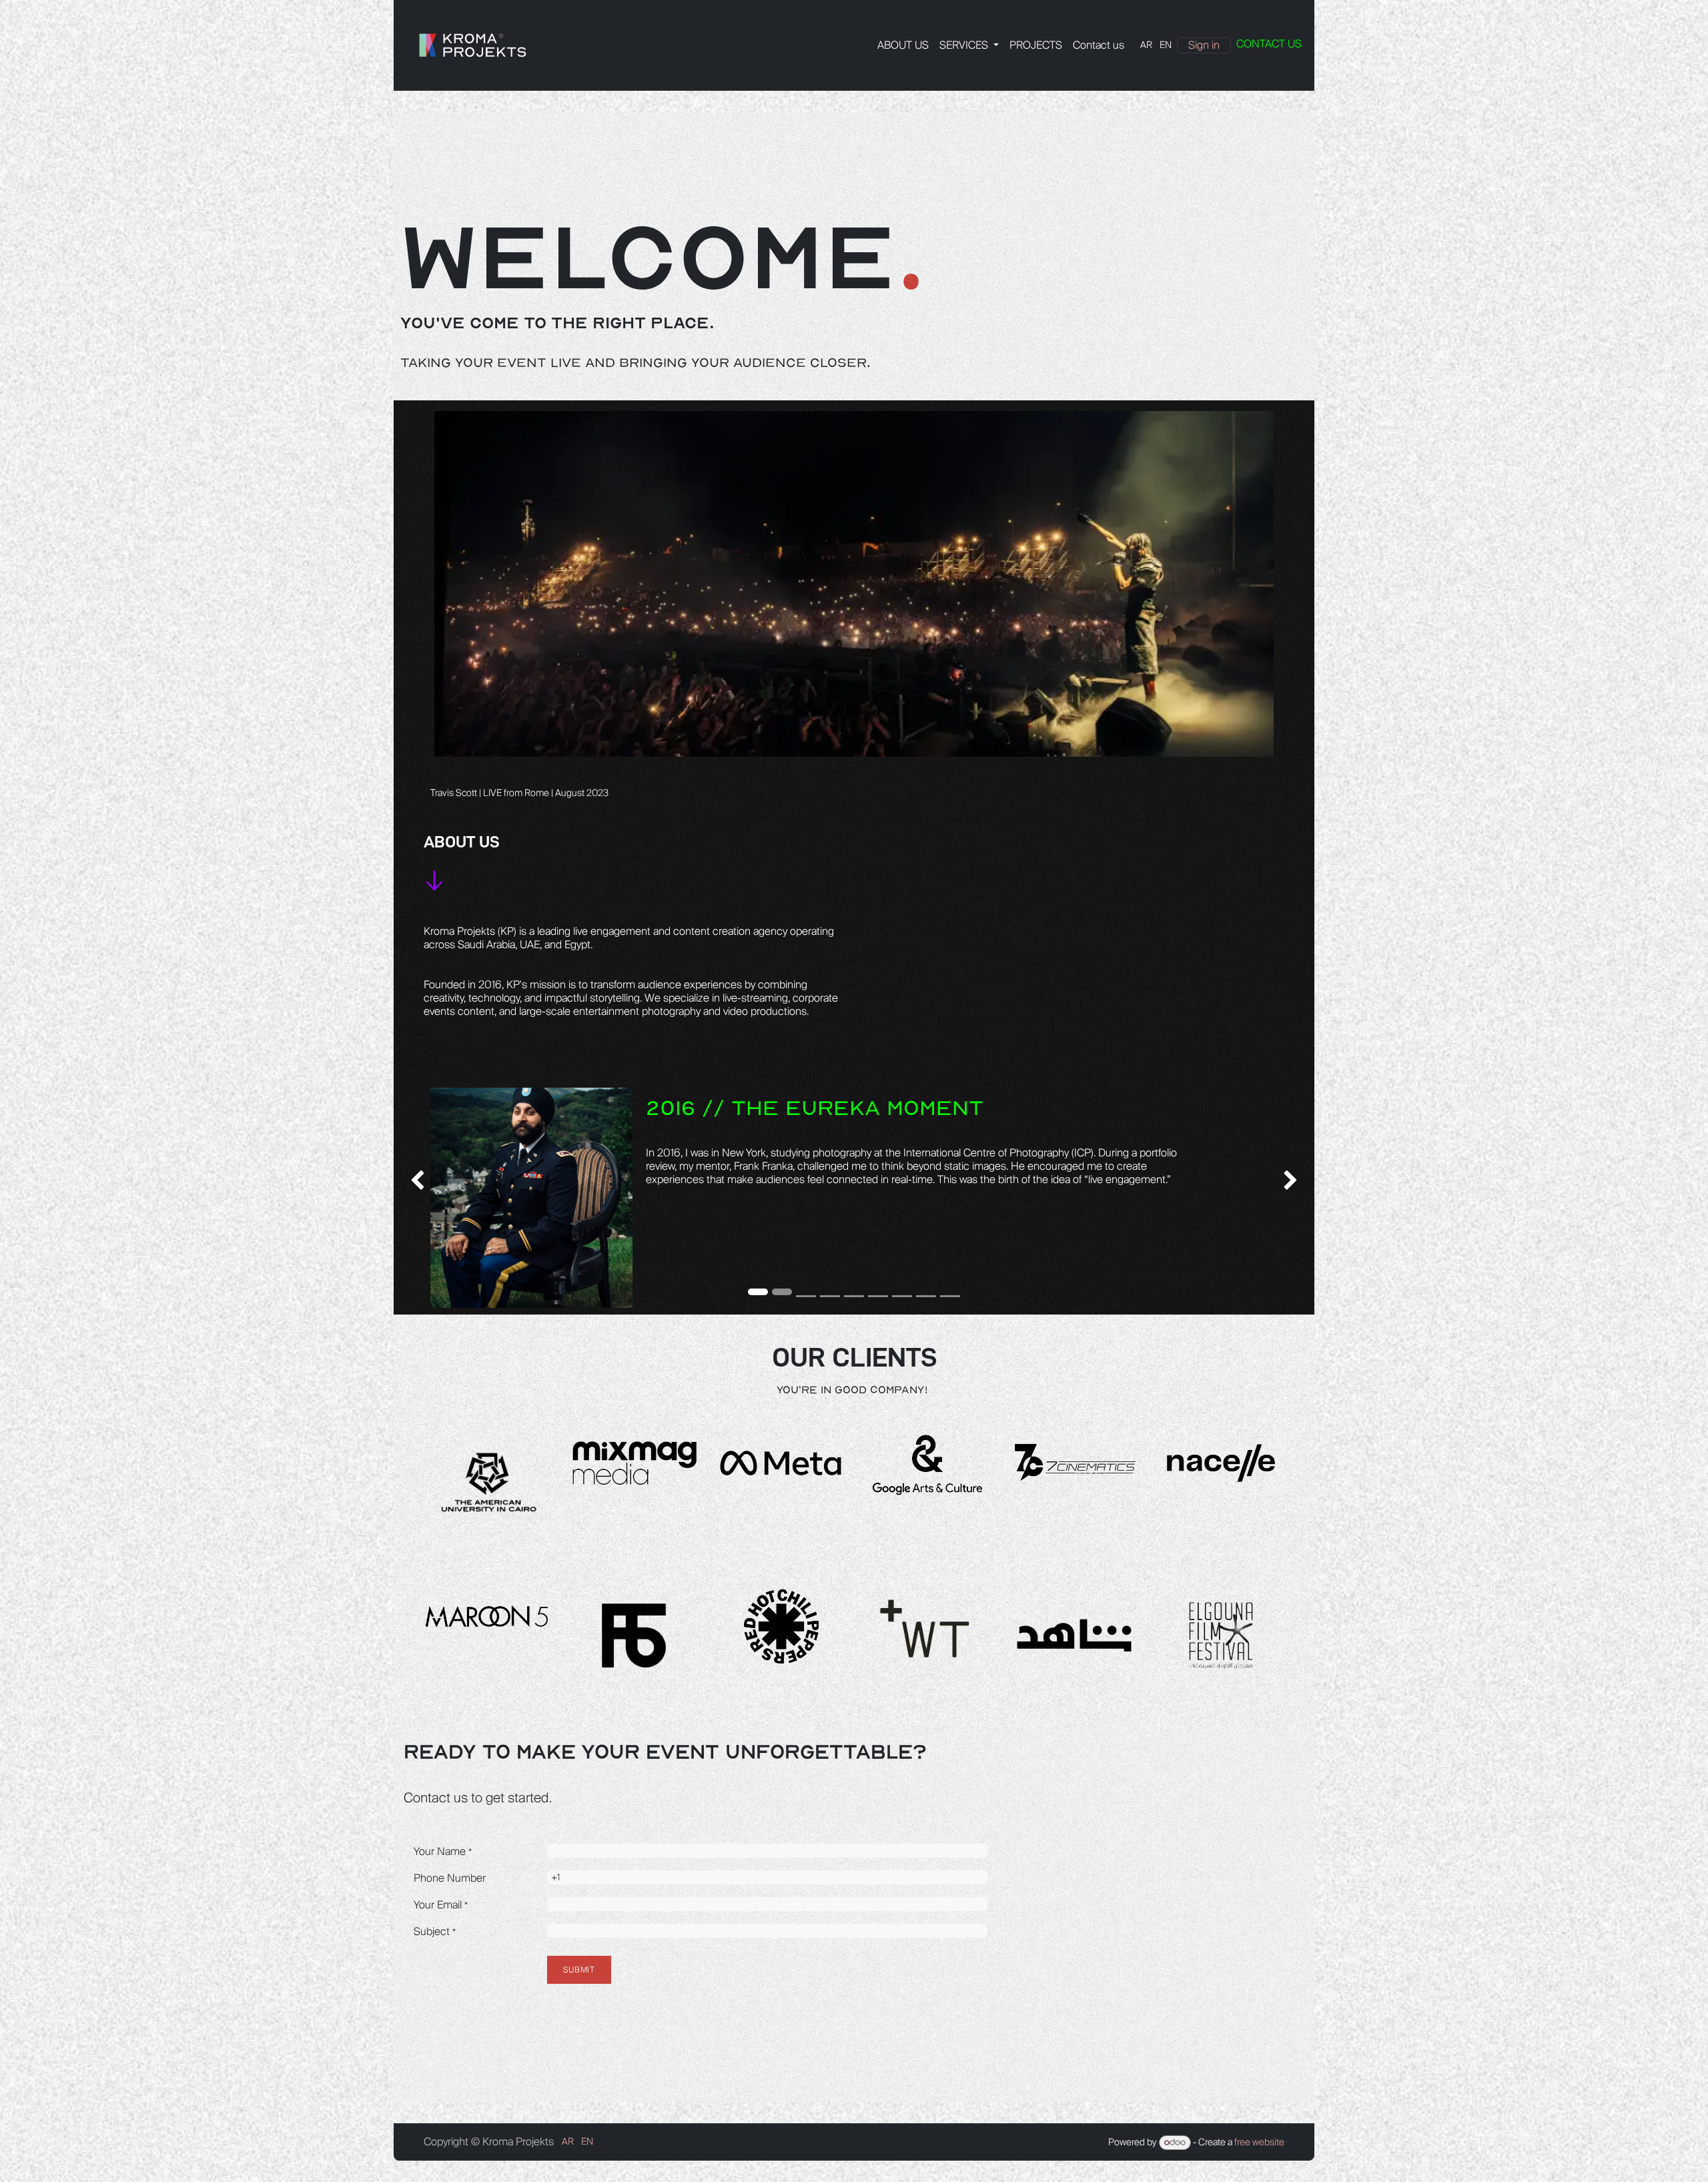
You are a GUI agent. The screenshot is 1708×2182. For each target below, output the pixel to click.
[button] (789, 1179)
